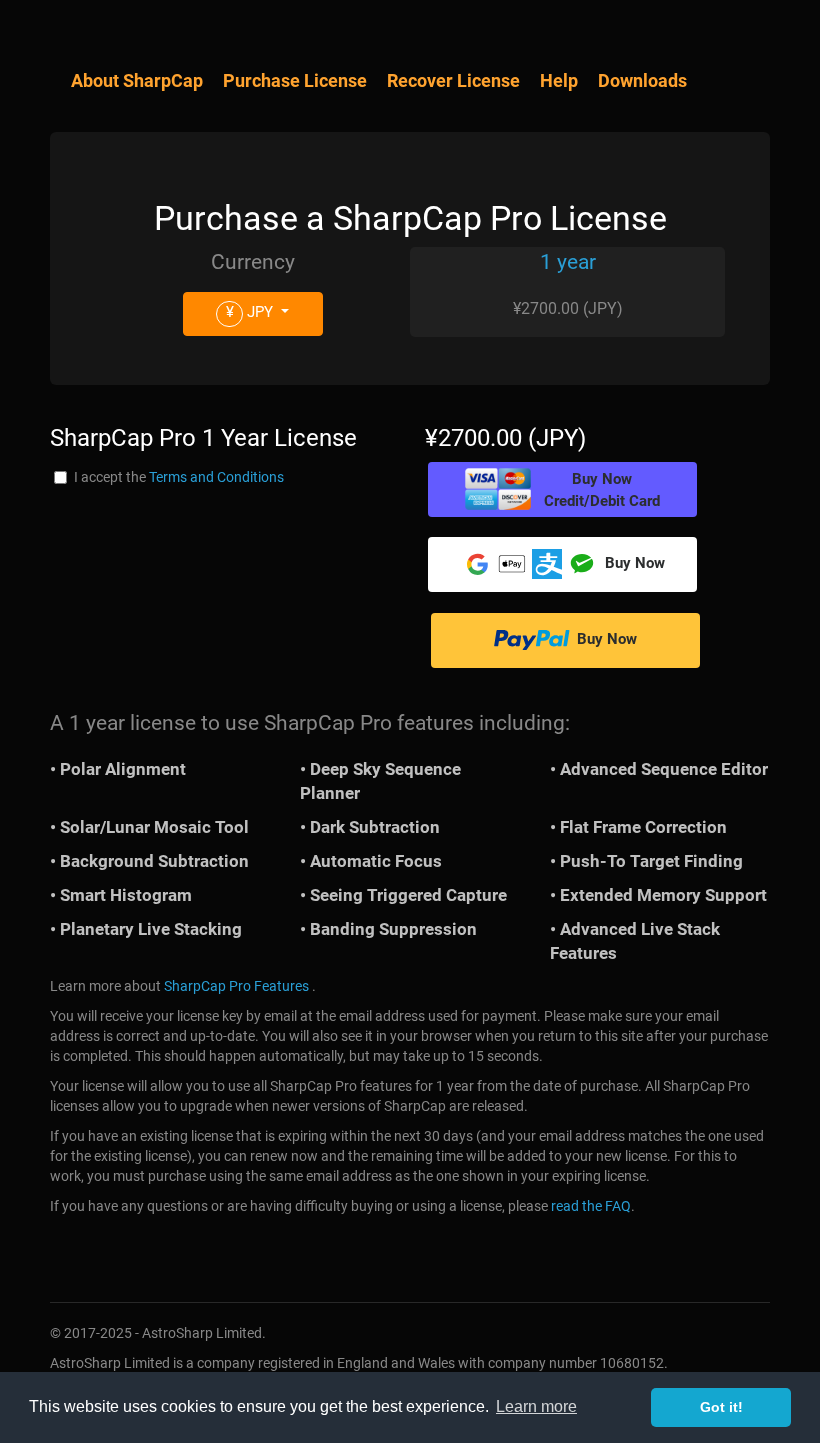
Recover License (453, 81)
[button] (562, 489)
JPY (251, 312)
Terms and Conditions (216, 477)
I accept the (179, 477)
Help (559, 81)
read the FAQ (591, 1206)
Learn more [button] (536, 1406)
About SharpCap (137, 81)
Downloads (642, 81)
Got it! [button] (721, 1407)
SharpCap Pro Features (236, 986)
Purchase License (295, 81)
